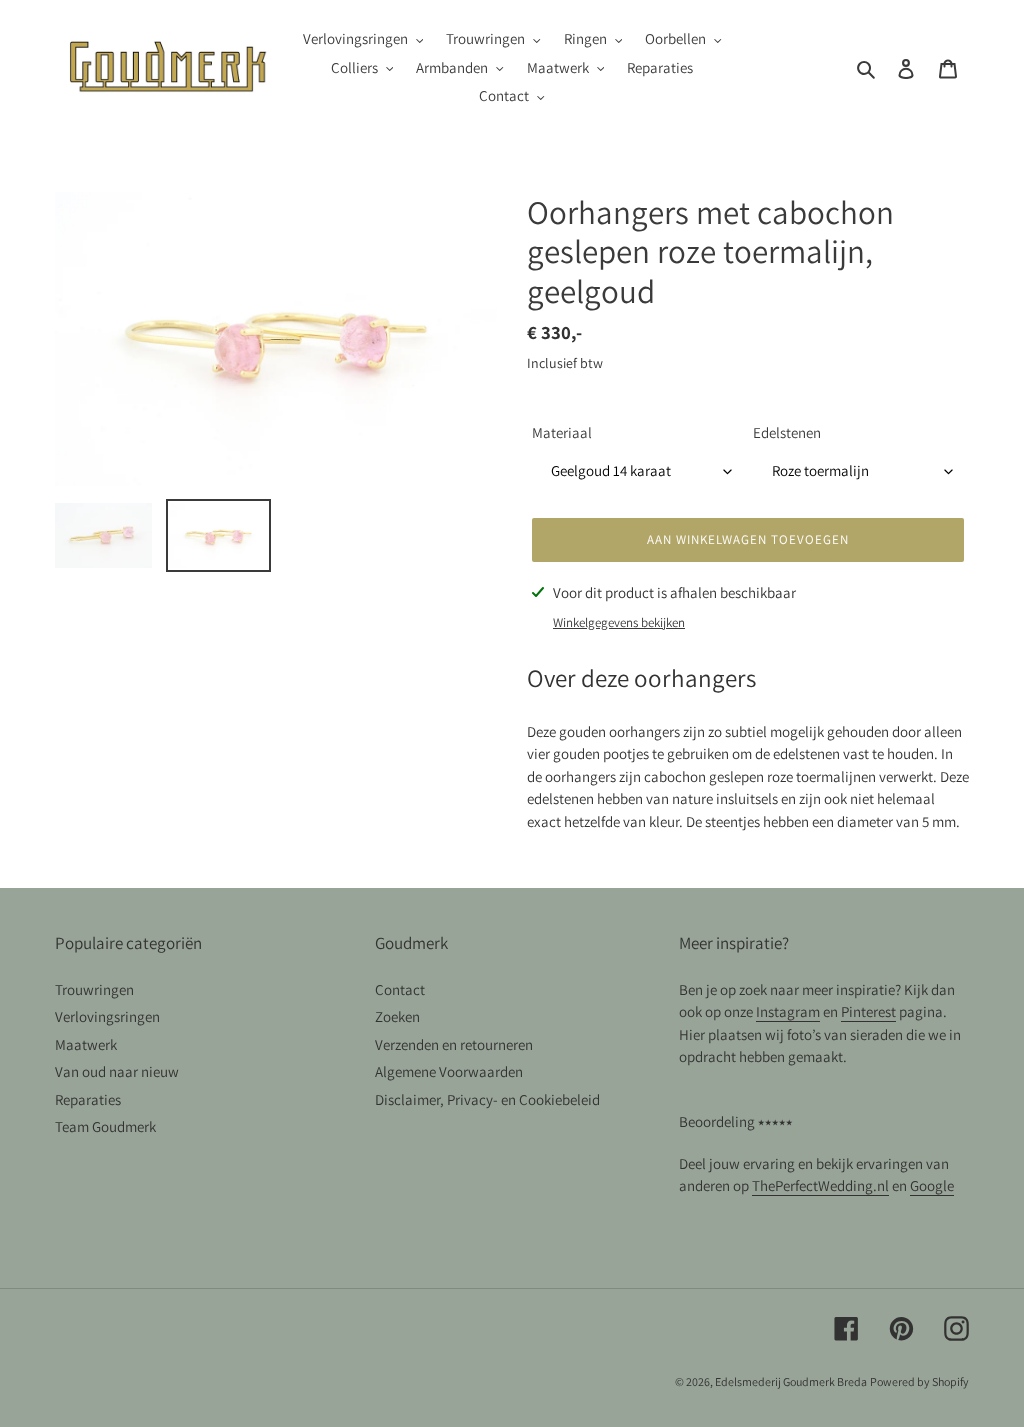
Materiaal (562, 432)
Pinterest (868, 1011)
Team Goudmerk (105, 1126)
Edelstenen (787, 432)
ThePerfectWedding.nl (820, 1185)
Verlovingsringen (107, 1016)
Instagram (788, 1011)
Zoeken (397, 1016)
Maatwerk (86, 1044)
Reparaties (88, 1099)
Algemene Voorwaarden (449, 1071)
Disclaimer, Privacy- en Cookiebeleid (487, 1099)
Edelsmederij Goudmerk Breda (791, 1381)
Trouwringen (94, 989)
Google (932, 1185)
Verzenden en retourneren (454, 1044)
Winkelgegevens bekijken (619, 622)
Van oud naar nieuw (117, 1071)
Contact (400, 989)
